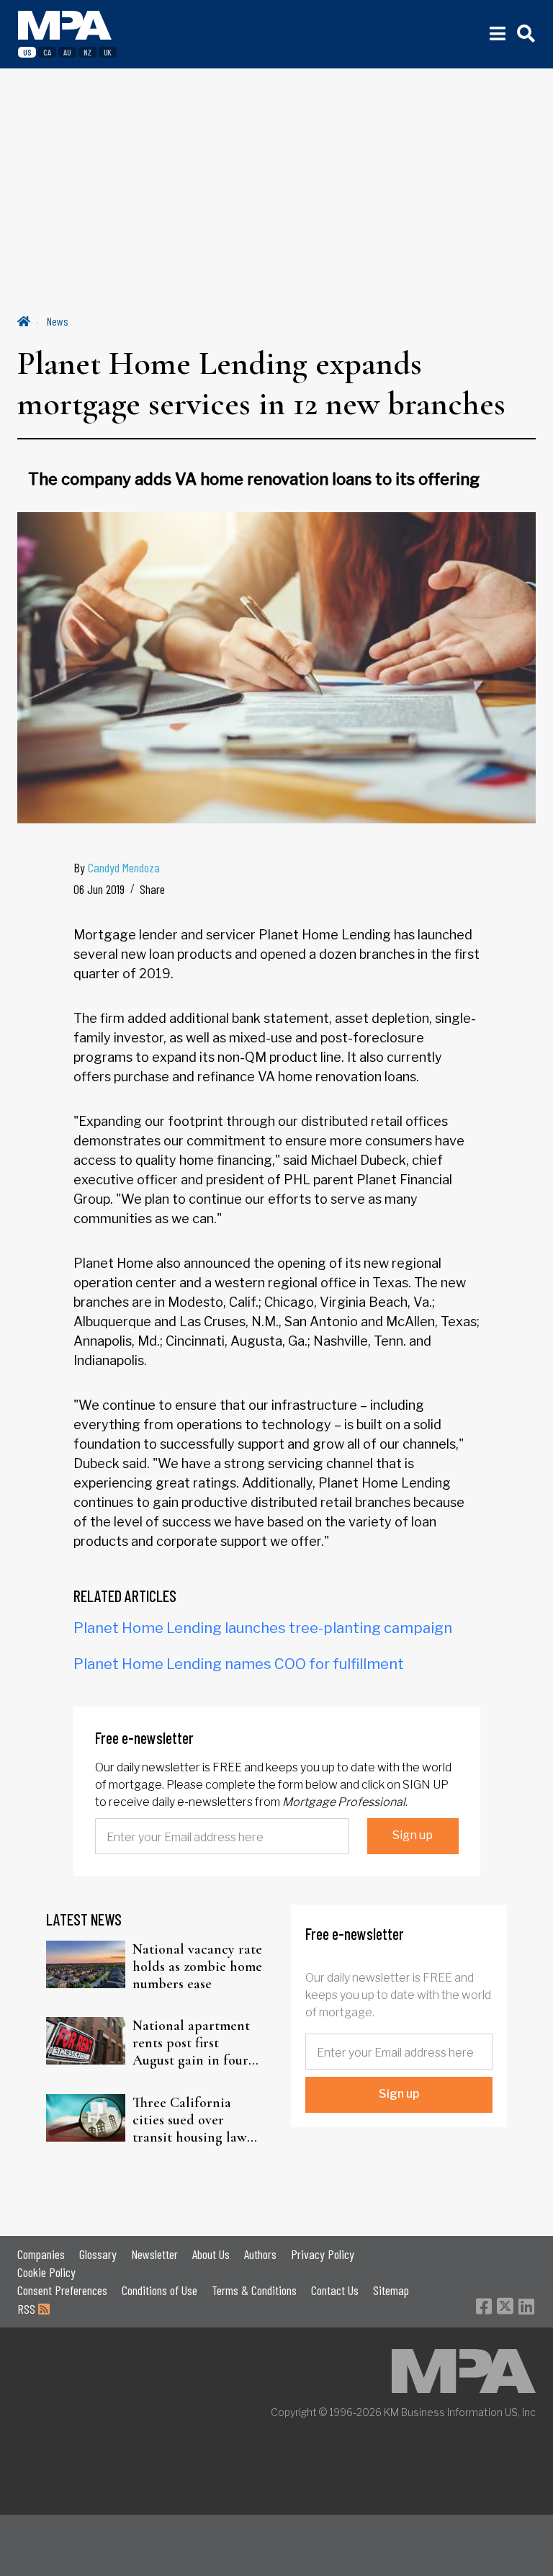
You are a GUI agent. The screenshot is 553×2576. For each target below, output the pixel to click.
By (117, 867)
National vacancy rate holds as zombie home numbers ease (197, 1967)
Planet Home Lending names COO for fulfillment (239, 1664)
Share (152, 889)
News (58, 321)
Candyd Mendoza (124, 867)
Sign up (413, 1835)
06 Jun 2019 (99, 889)
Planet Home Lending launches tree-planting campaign (263, 1628)
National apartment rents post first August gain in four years (191, 2043)
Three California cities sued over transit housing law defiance (190, 2120)
